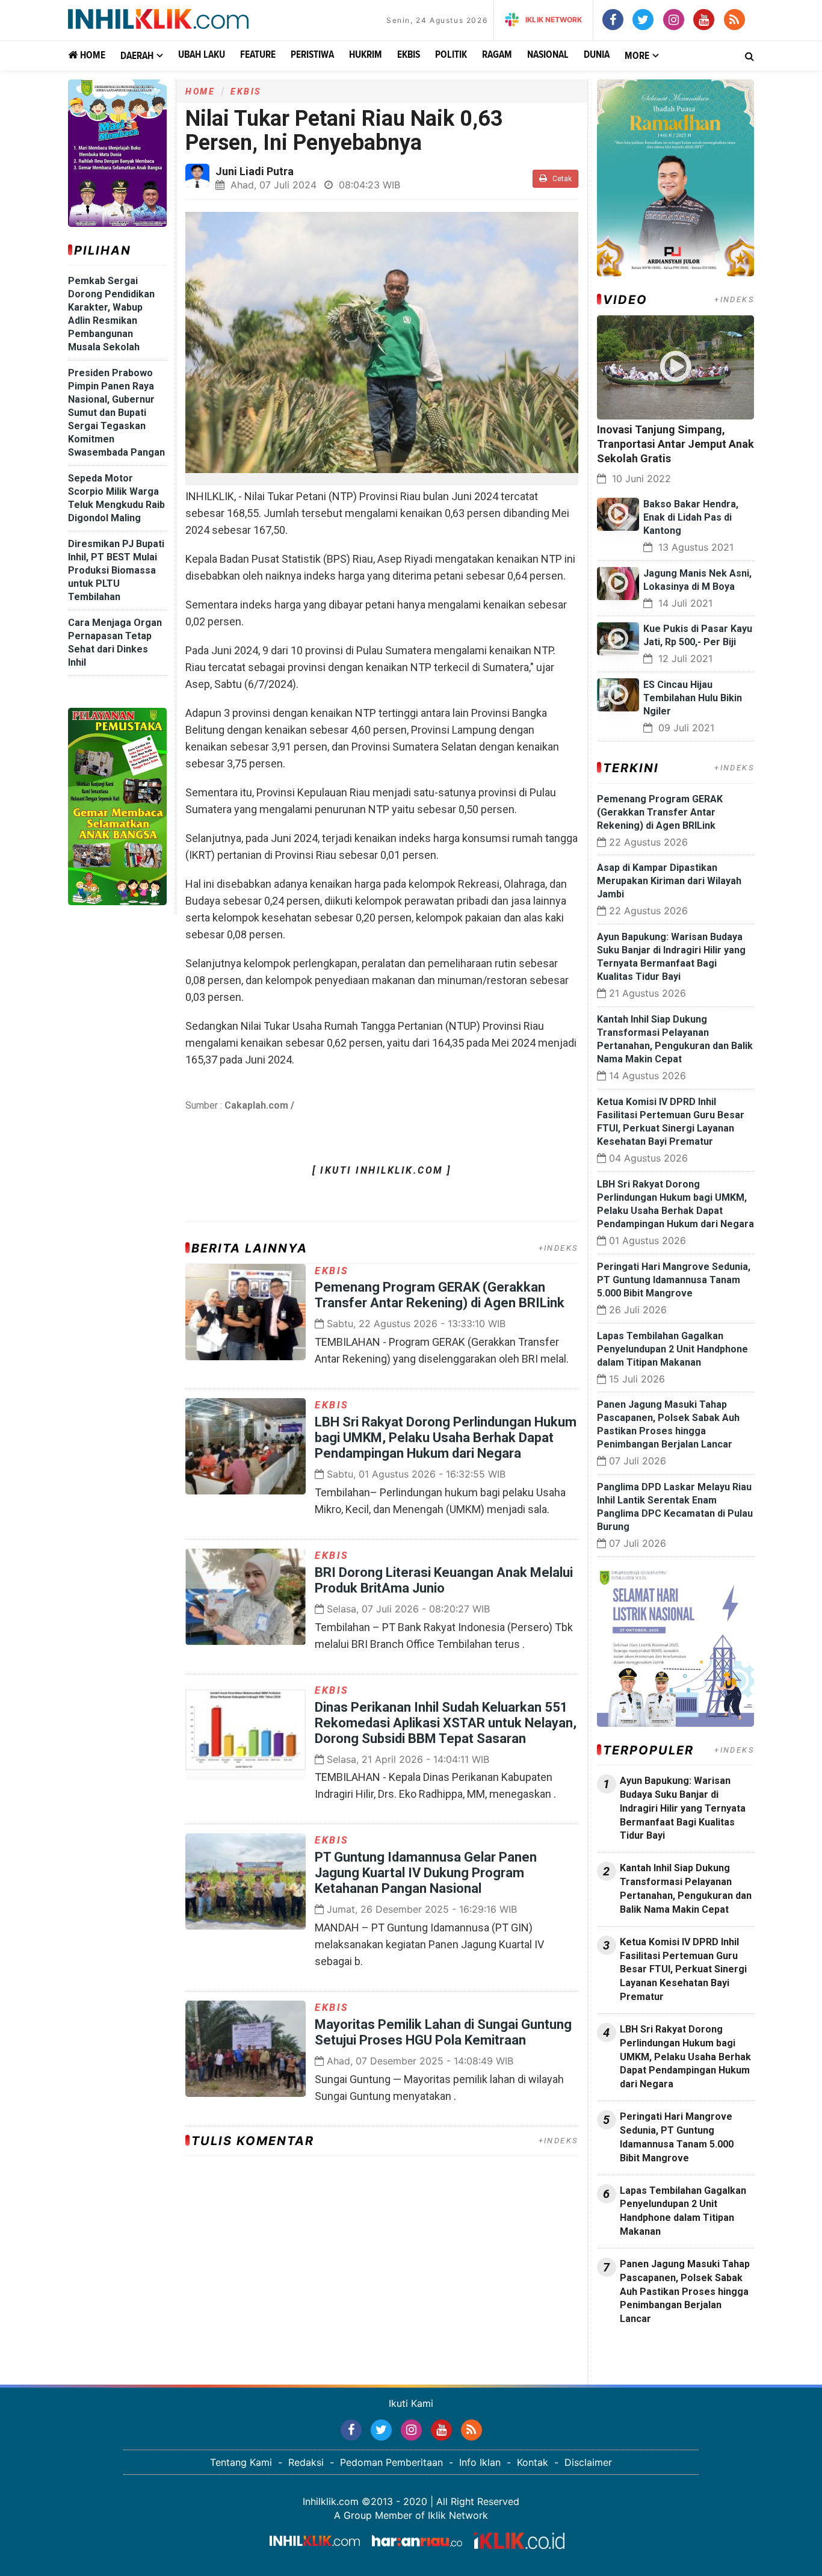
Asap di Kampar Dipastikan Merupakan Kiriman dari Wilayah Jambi (669, 881)
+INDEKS (558, 1248)
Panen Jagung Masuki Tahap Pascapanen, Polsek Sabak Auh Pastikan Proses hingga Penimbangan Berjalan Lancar (685, 2291)
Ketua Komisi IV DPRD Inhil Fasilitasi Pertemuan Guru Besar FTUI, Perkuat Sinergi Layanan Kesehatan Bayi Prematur (683, 1969)
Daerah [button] (137, 56)
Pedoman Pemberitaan (391, 2462)
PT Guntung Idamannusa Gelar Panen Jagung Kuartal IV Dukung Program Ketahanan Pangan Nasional (426, 1873)
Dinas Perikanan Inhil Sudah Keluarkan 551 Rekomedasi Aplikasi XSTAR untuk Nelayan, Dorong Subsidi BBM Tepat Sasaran (446, 1723)
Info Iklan (480, 2462)
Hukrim (366, 55)
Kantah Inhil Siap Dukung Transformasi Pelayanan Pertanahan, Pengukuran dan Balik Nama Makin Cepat (686, 1889)
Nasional (548, 55)
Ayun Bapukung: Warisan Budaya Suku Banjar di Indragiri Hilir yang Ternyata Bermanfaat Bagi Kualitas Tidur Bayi (683, 1808)
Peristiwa (312, 55)
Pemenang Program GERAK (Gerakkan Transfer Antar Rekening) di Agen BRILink (440, 1295)
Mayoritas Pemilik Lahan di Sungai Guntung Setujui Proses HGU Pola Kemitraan (443, 2032)
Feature (258, 55)
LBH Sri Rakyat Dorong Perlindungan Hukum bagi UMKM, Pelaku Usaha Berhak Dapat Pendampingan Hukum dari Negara (446, 1438)
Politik (451, 55)
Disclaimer (588, 2462)
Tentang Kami (241, 2462)
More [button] (637, 56)
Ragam (497, 55)
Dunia (597, 55)
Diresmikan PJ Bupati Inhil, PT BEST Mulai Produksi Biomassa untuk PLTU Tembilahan (116, 570)
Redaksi (306, 2462)
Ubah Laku (202, 55)
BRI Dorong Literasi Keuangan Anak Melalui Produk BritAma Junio (444, 1580)
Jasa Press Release (640, 2351)
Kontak (533, 2462)
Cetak (561, 179)
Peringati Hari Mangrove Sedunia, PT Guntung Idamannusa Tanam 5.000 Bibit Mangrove (674, 1280)
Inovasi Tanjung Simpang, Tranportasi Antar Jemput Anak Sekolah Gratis (675, 444)
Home (91, 56)
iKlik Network (554, 20)
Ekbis (409, 55)
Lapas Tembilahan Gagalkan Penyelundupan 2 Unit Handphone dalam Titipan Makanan (672, 1349)
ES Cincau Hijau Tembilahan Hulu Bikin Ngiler (693, 698)
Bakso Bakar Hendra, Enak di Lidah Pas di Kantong (691, 517)
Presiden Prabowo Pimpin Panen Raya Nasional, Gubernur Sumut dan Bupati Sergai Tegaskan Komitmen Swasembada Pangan (116, 413)
